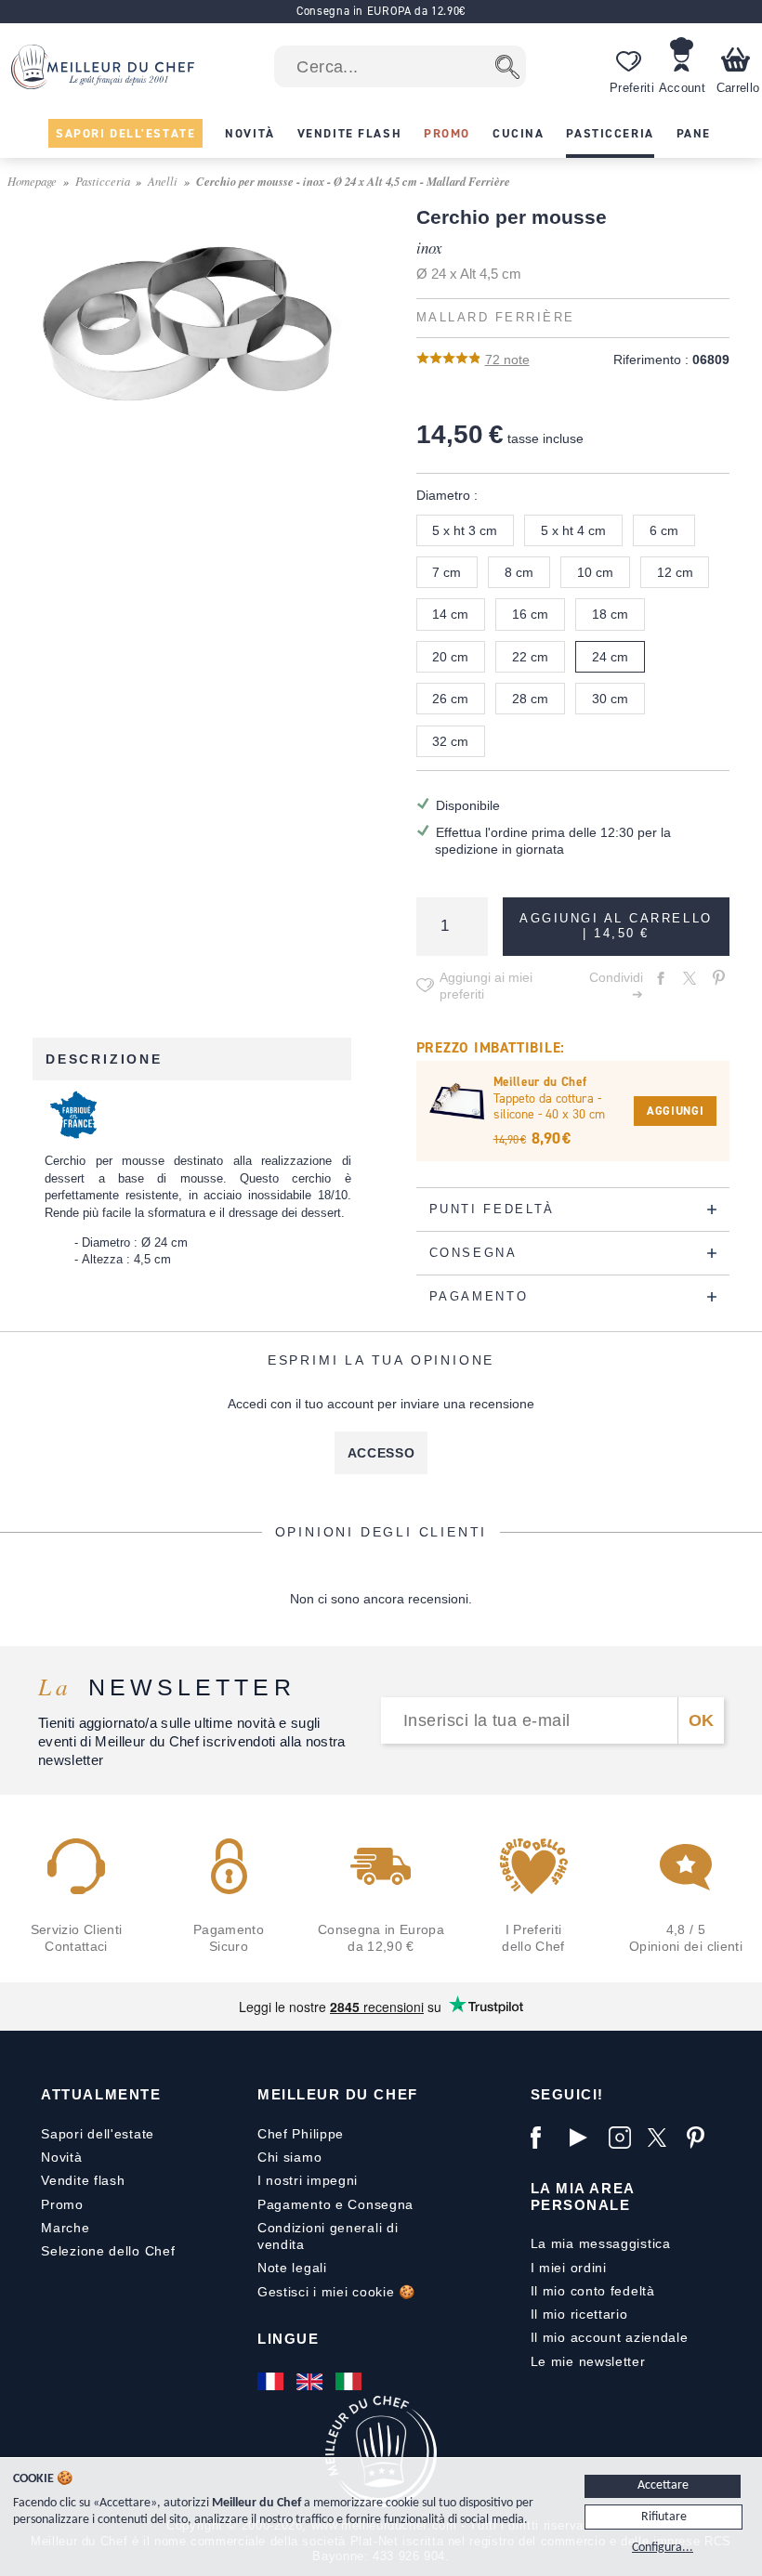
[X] (663, 2138)
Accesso (381, 1453)
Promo (62, 2204)
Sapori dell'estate (98, 2134)
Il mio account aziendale (610, 2337)
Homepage (32, 181)
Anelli (163, 181)
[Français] (272, 2381)
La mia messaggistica (601, 2243)
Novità (61, 2157)
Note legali (292, 2268)
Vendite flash (83, 2180)
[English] (311, 2381)
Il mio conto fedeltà (593, 2291)
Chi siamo (289, 2157)
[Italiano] (350, 2381)
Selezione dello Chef (108, 2251)
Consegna (381, 2204)
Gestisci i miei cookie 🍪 (336, 2292)
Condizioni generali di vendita (328, 2236)
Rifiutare (664, 2517)
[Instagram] (624, 2138)
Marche (65, 2228)
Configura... (663, 2548)
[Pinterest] (702, 2138)
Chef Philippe (301, 2134)
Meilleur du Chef (338, 2094)
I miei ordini (569, 2268)
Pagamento (294, 2204)
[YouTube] (585, 2138)
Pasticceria (103, 181)
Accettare (663, 2485)
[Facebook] (545, 2138)
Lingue (288, 2339)
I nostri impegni (308, 2180)
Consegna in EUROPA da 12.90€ (381, 11)
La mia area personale (583, 2197)
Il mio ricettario (579, 2314)
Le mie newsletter (588, 2361)
